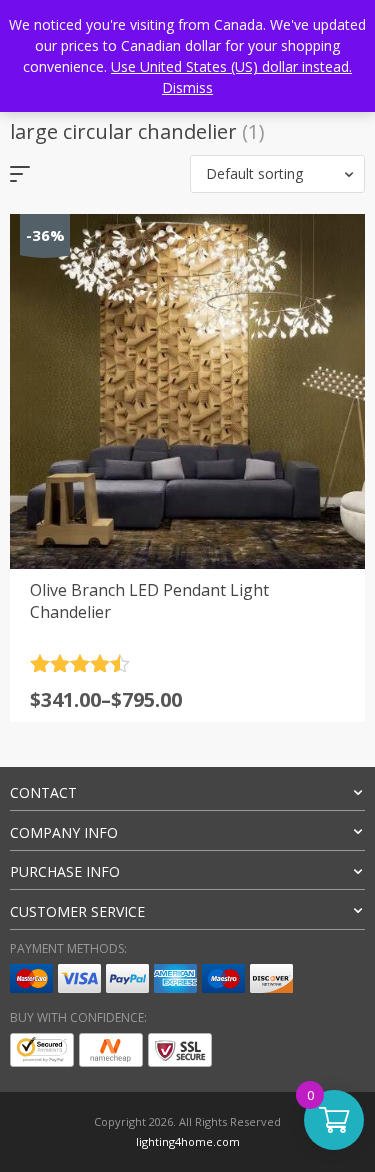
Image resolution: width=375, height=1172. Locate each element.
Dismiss (187, 87)
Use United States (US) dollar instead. (231, 66)
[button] (277, 174)
